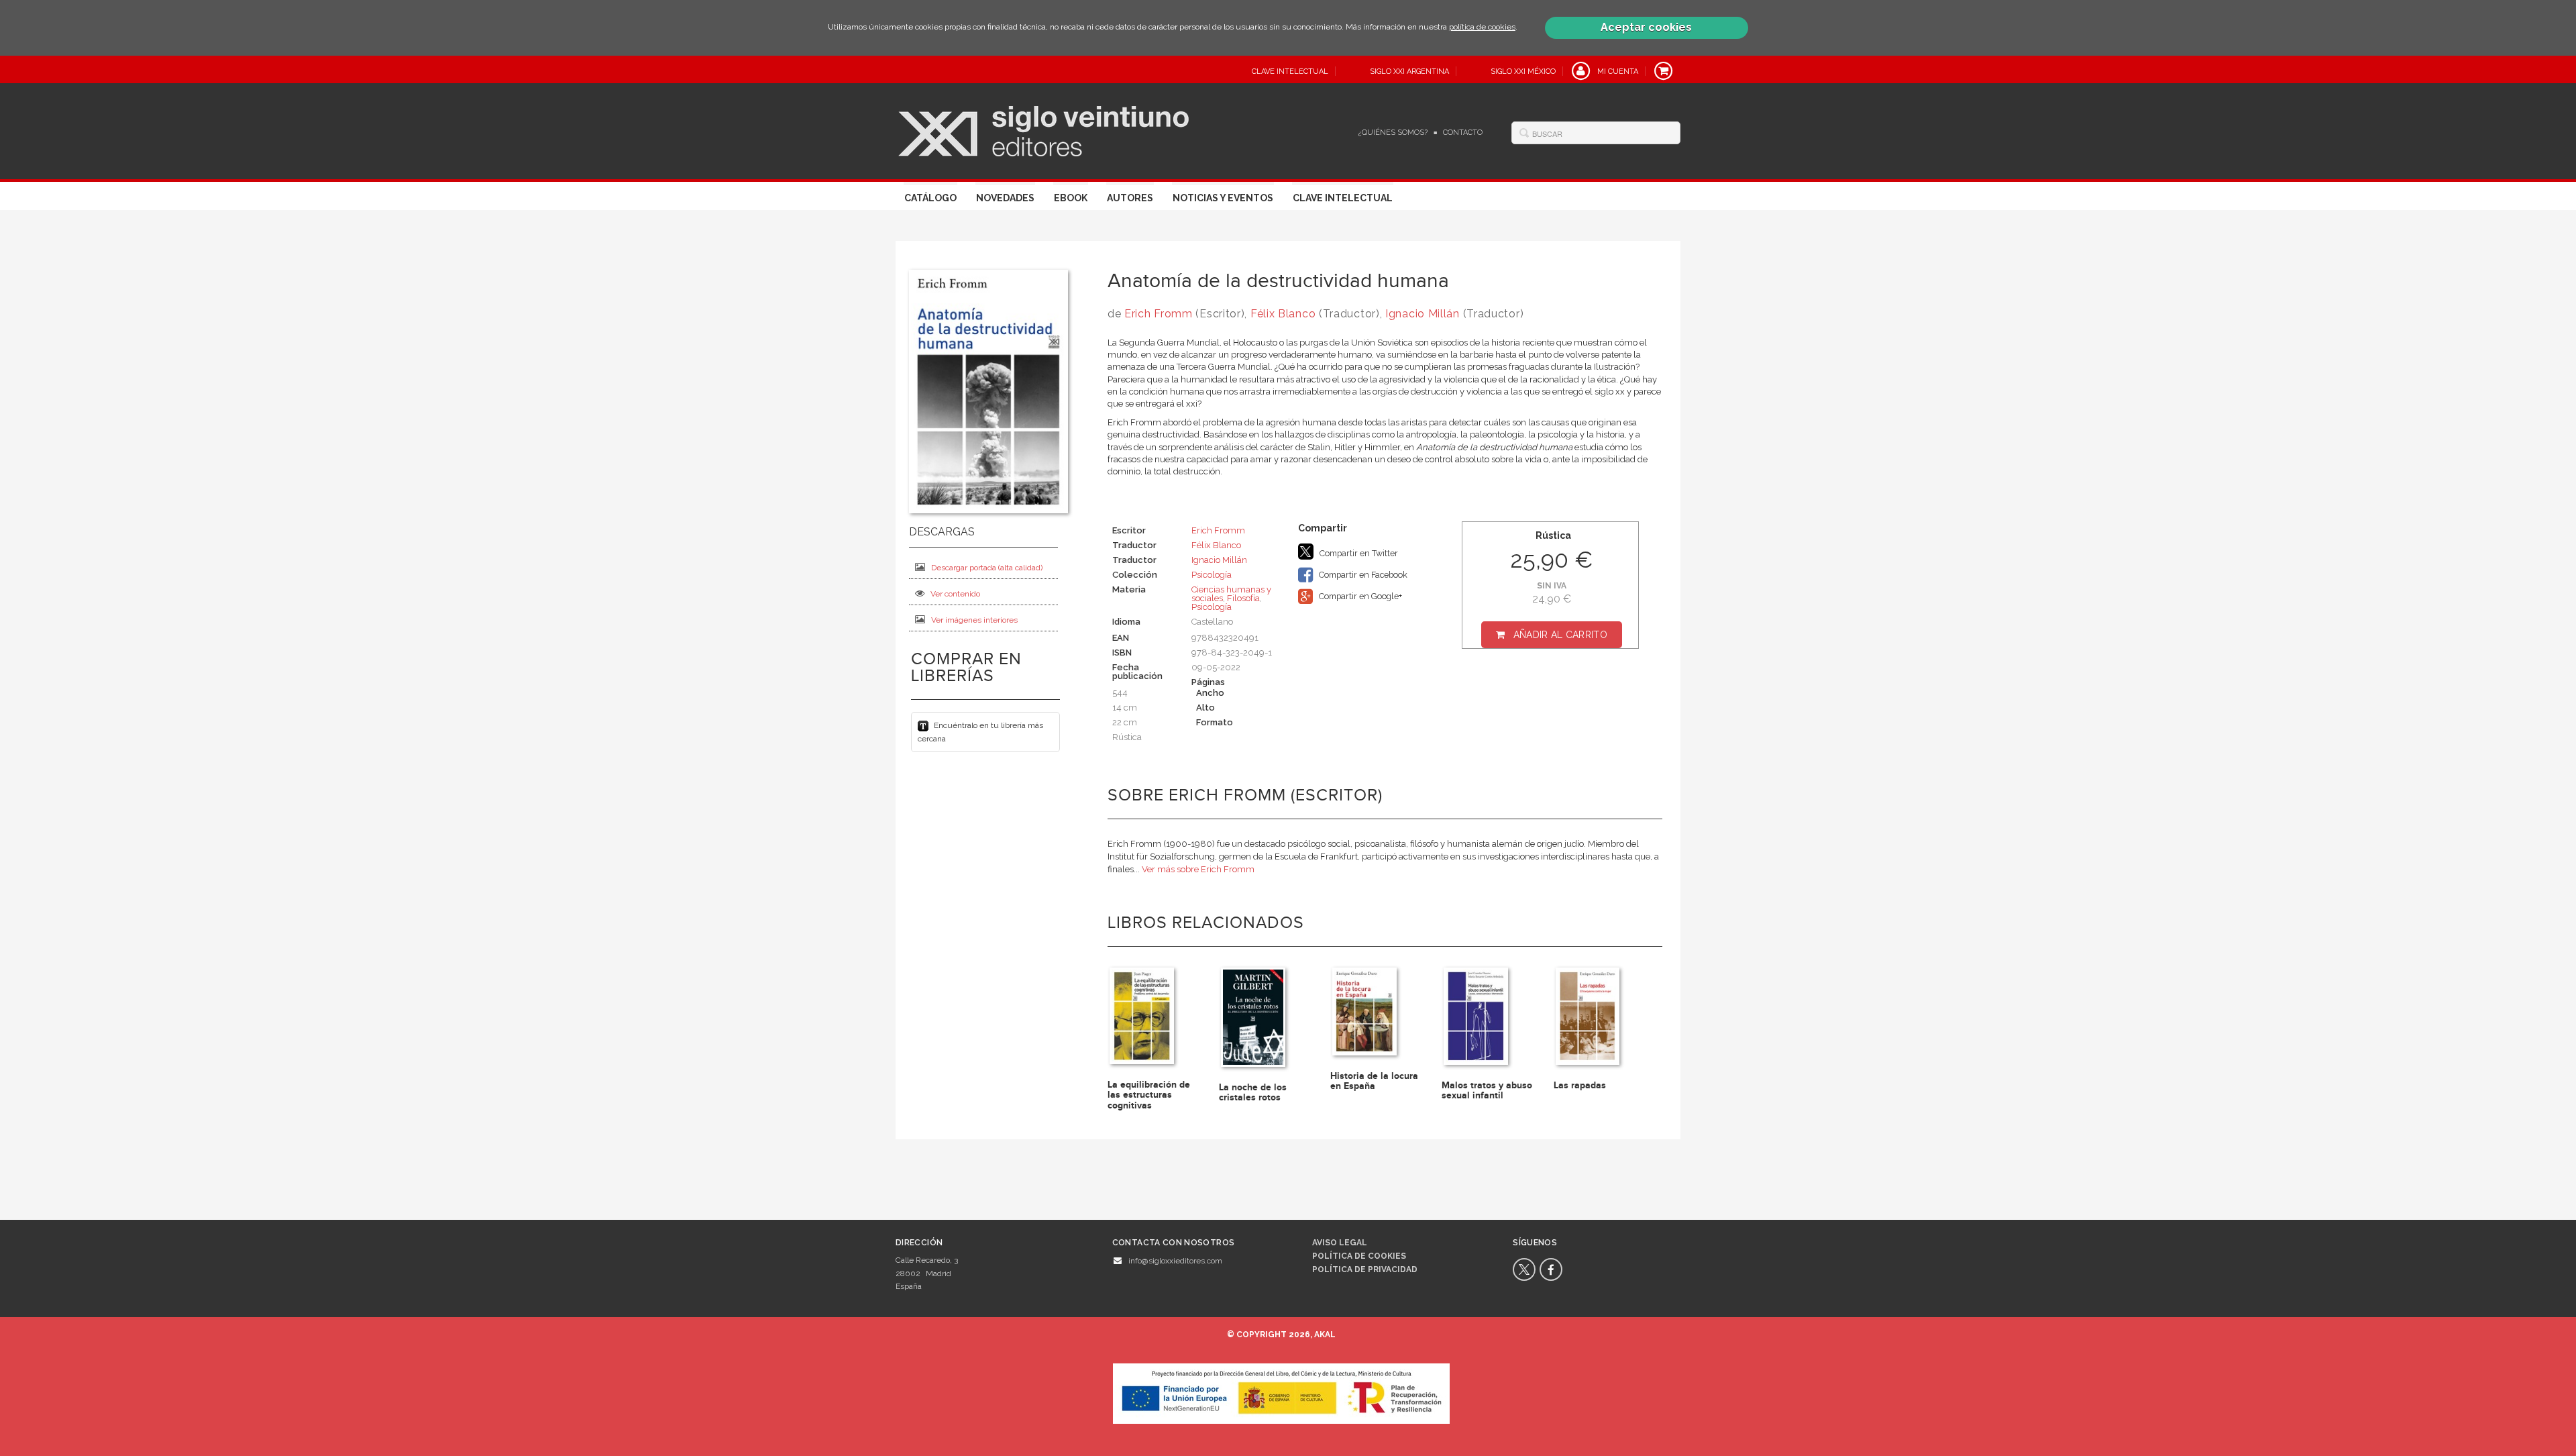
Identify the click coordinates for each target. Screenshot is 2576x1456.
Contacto (1463, 133)
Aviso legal (1340, 1243)
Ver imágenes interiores (974, 620)
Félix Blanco (1283, 314)
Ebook (1071, 198)
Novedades (1005, 198)
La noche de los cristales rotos (1253, 1092)
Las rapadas (1580, 1085)
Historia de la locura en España (1374, 1081)
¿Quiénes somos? (1393, 133)
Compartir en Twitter (1358, 553)
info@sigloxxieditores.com (1175, 1261)
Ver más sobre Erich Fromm (1198, 869)
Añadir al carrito (1560, 635)
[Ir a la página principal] (1043, 129)
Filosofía (1243, 598)
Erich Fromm (1159, 314)
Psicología (1212, 575)
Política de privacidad (1365, 1269)
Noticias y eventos (1223, 198)
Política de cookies (1359, 1256)
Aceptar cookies (1646, 27)
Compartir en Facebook (1362, 575)
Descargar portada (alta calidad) (987, 568)
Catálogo (930, 198)
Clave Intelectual (1343, 198)
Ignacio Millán (1423, 314)
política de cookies (1482, 27)
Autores (1130, 198)
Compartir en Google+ (1359, 596)
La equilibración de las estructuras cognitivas (1149, 1095)
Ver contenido (955, 594)
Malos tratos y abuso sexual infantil (1487, 1090)
